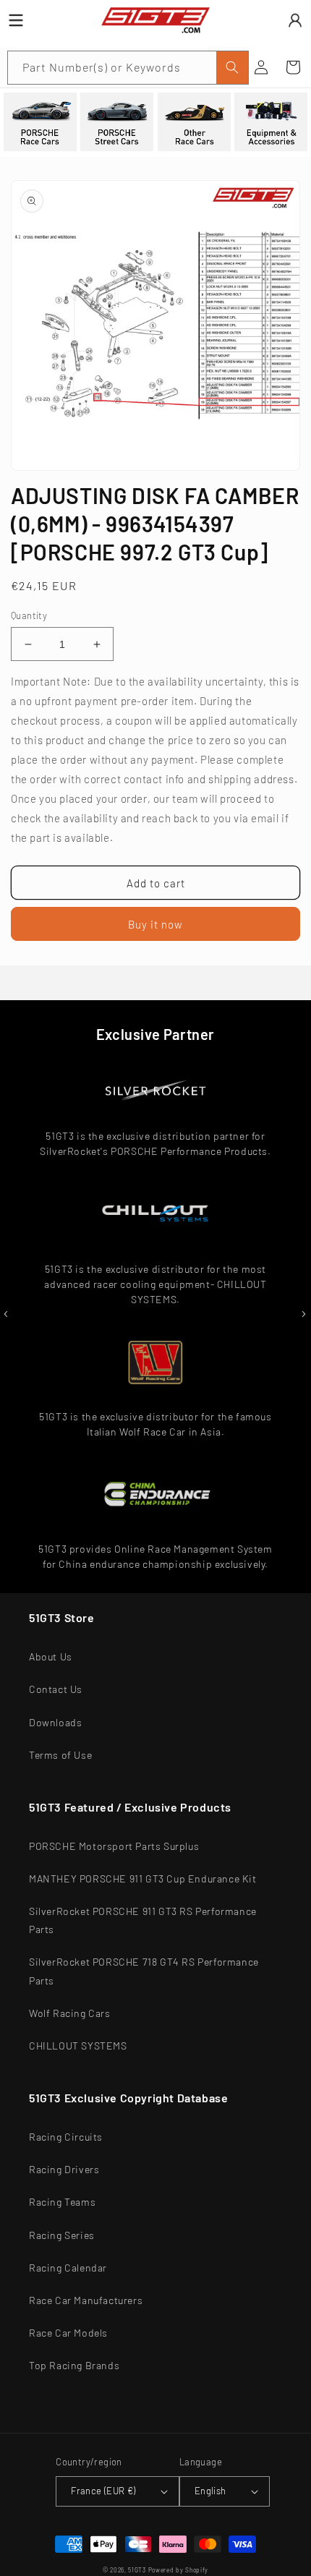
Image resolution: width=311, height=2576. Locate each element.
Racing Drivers (64, 2169)
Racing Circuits (66, 2137)
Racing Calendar (68, 2268)
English (210, 2491)
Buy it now (155, 924)
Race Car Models (68, 2333)
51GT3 (137, 2570)
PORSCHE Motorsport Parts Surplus (114, 1846)
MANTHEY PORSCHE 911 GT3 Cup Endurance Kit (143, 1878)
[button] (293, 67)
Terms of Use (60, 1755)
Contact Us (56, 1689)
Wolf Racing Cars (70, 2013)
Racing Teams (62, 2202)
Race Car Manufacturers (86, 2300)
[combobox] (128, 68)
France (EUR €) (103, 2491)
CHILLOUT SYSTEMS (78, 2046)
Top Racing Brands (74, 2365)
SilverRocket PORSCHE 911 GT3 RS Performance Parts (143, 1920)
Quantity (29, 615)
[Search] (232, 68)
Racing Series (62, 2235)
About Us (51, 1656)
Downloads (55, 1722)
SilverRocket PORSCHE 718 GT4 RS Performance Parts (144, 1971)
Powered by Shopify (179, 2570)
